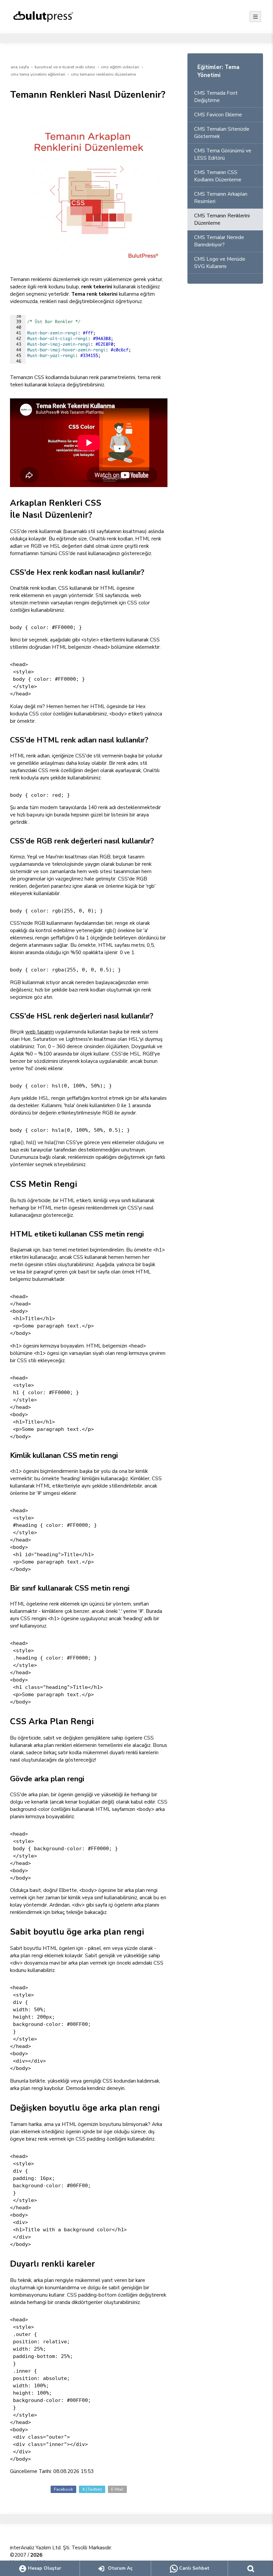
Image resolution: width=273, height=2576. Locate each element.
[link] (251, 2568)
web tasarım (40, 1032)
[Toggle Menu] (255, 17)
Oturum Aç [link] (120, 2568)
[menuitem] (225, 97)
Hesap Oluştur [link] (44, 2568)
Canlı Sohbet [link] (194, 2568)
